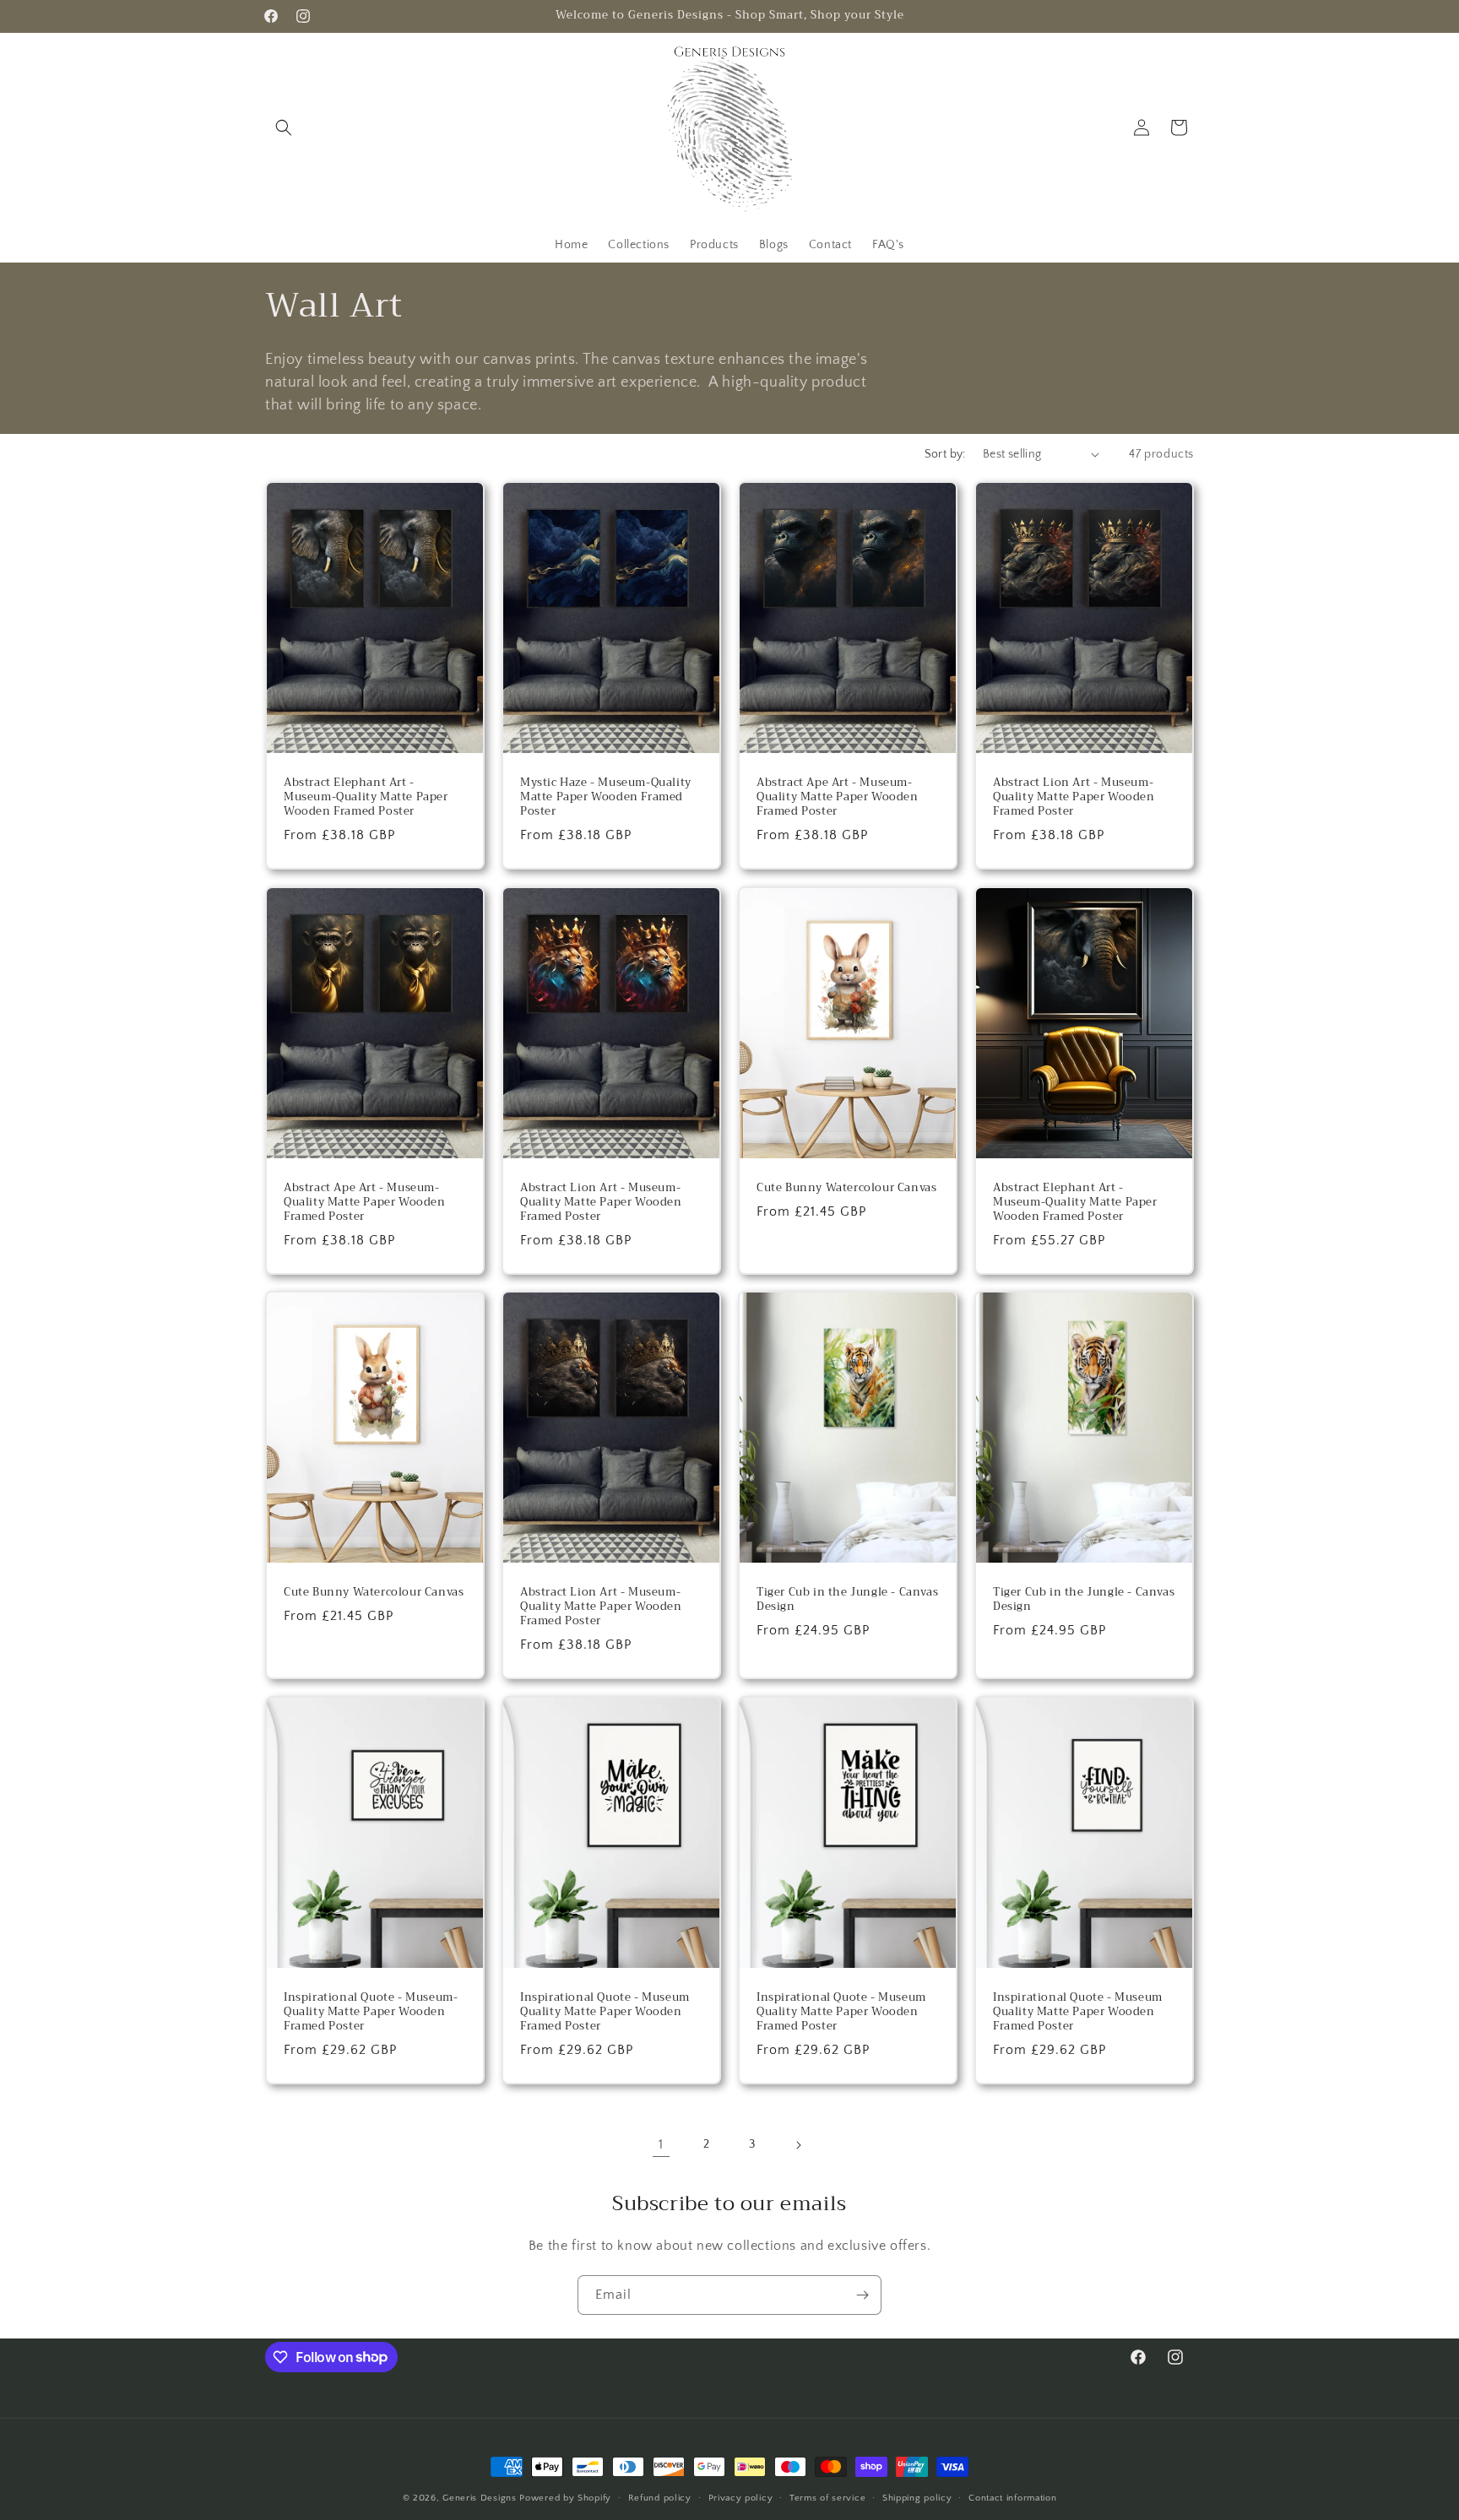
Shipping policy (917, 2497)
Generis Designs (480, 2498)
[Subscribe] (862, 2295)
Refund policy (660, 2497)
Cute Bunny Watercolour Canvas (846, 1188)
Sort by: (945, 454)
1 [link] (661, 2144)
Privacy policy (741, 2497)
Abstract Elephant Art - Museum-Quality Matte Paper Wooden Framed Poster (366, 797)
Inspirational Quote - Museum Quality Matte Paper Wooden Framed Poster (605, 2012)
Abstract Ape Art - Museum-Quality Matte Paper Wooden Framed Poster (838, 797)
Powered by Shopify (565, 2498)
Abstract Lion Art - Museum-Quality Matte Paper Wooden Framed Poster (1074, 797)
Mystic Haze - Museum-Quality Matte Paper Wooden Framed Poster (606, 797)
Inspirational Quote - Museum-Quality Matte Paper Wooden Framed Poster (371, 2012)
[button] (284, 127)
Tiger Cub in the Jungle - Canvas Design (847, 1600)
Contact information (1012, 2497)
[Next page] (798, 2145)
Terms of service (827, 2497)
